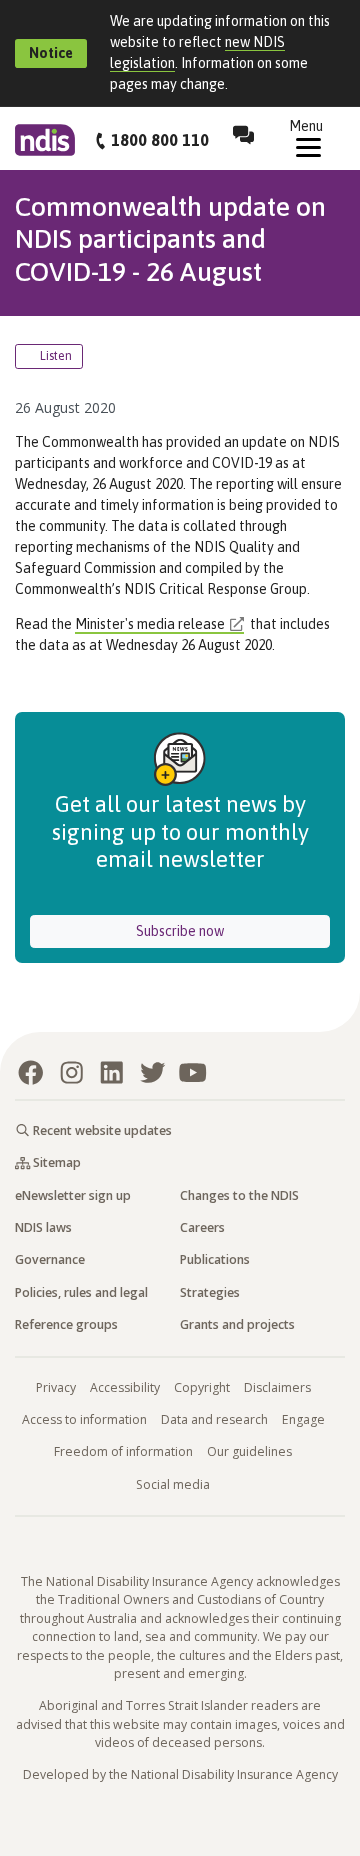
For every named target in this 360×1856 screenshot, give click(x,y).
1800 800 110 (160, 140)
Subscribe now (233, 930)
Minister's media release (150, 624)
